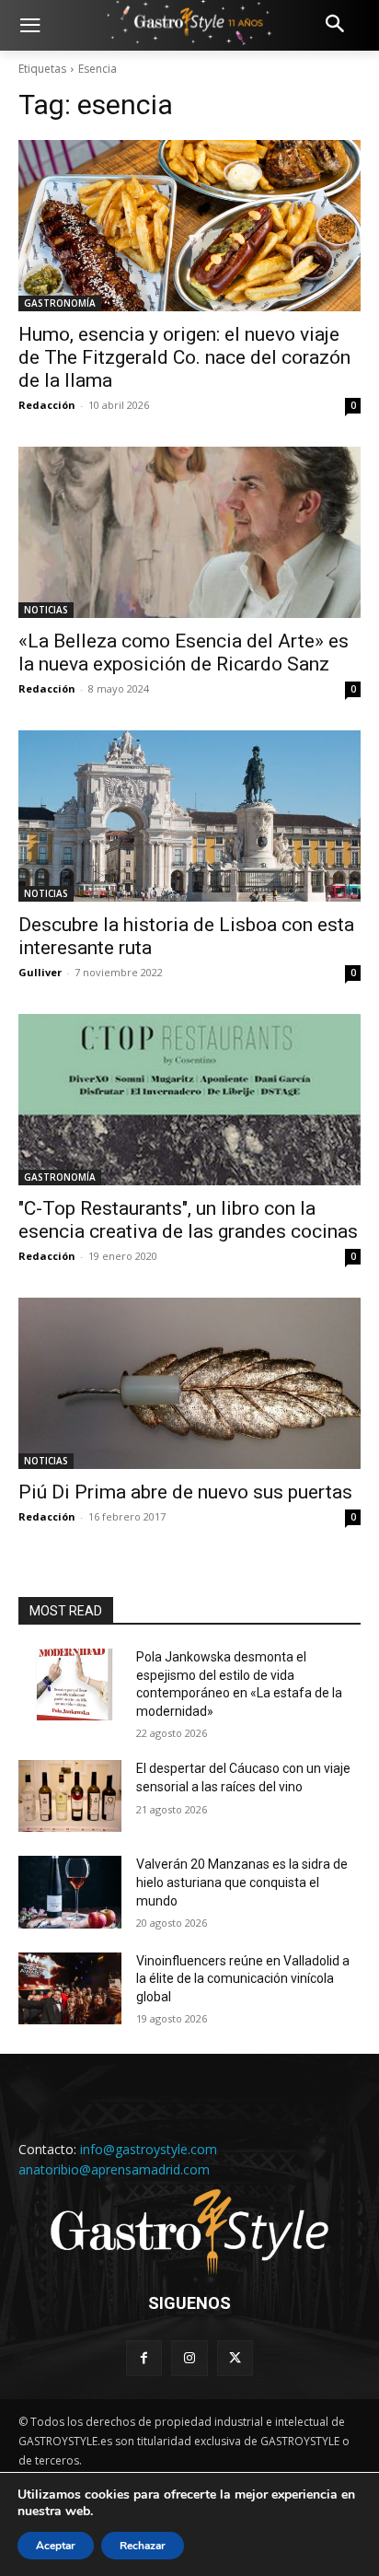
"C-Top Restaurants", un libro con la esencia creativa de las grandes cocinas (188, 1220)
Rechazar (143, 2546)
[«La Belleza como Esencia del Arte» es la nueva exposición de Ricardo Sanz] (189, 532)
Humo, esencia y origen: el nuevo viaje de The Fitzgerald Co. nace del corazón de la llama (184, 357)
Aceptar (56, 2546)
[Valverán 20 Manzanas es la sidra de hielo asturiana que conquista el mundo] (70, 1892)
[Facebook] (144, 2358)
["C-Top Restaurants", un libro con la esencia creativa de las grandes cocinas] (189, 1100)
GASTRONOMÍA (60, 303)
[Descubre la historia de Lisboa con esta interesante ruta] (189, 816)
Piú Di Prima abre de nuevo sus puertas (185, 1492)
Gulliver (40, 972)
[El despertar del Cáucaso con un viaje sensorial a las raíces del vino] (70, 1796)
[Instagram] (189, 2358)
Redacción (47, 405)
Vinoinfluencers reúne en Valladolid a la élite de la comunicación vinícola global (243, 1979)
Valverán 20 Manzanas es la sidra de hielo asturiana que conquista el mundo (242, 1882)
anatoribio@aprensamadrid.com (114, 2169)
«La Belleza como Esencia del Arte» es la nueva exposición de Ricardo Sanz (184, 653)
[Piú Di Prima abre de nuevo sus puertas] (189, 1383)
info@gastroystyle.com (149, 2149)
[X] (235, 2358)
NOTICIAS (46, 610)
